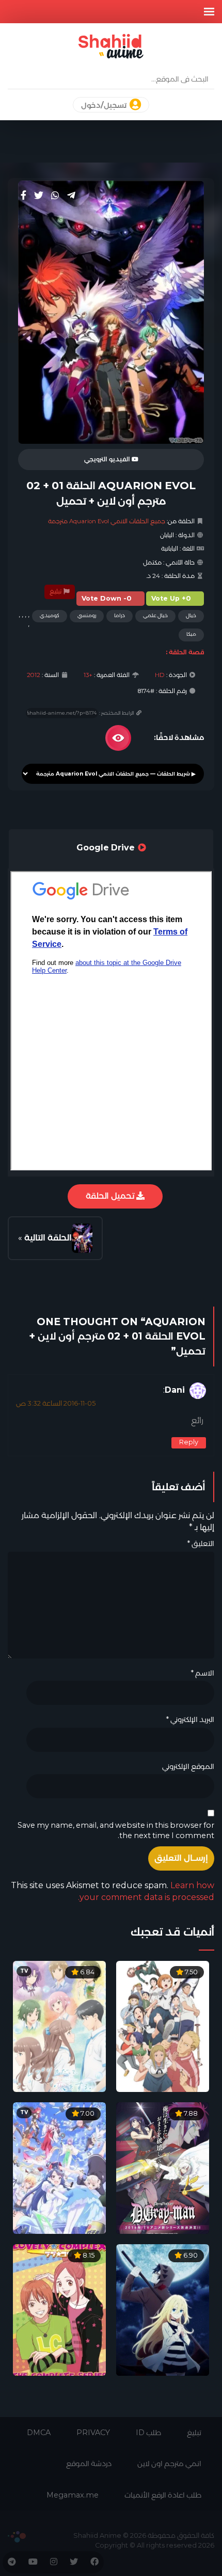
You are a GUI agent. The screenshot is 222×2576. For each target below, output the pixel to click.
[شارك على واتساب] (55, 196)
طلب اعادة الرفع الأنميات (163, 2495)
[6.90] (163, 2309)
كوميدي (50, 615)
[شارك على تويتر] (39, 196)
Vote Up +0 (171, 598)
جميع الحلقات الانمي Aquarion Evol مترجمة (107, 521)
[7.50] (163, 2026)
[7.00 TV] (59, 2168)
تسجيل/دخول (105, 105)
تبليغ (56, 591)
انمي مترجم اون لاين (169, 2464)
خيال (191, 615)
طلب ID (148, 2433)
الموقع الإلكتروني (188, 1766)
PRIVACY (93, 2433)
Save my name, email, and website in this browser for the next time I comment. (116, 1831)
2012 (34, 675)
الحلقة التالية (48, 1238)
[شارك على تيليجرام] (71, 196)
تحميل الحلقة (111, 1196)
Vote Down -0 (107, 598)
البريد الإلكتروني (190, 1719)
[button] (209, 12)
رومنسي (87, 615)
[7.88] (163, 2168)
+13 (88, 675)
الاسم (202, 1673)
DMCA (39, 2433)
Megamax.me (73, 2495)
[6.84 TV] (59, 2026)
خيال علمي (155, 615)
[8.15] (59, 2309)
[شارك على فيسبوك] (23, 196)
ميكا (191, 634)
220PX (17, 2537)
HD (160, 675)
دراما (120, 615)
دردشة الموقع (89, 2464)
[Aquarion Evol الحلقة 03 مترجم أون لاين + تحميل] (82, 1238)
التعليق (201, 1543)
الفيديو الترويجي (108, 459)
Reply (189, 1442)
